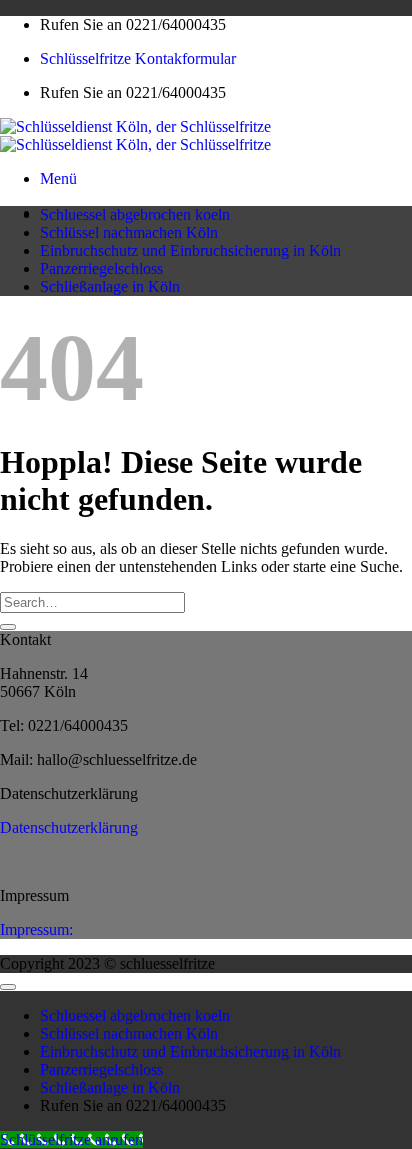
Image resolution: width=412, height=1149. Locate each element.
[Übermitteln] (8, 627)
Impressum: (36, 929)
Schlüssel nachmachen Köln (129, 232)
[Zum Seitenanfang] (8, 987)
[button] (58, 178)
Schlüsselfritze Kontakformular (138, 58)
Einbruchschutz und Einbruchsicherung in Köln (190, 250)
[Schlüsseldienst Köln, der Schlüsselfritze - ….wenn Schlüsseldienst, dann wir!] (135, 135)
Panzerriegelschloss (101, 268)
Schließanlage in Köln (110, 286)
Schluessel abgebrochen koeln (135, 214)
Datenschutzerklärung (69, 827)
